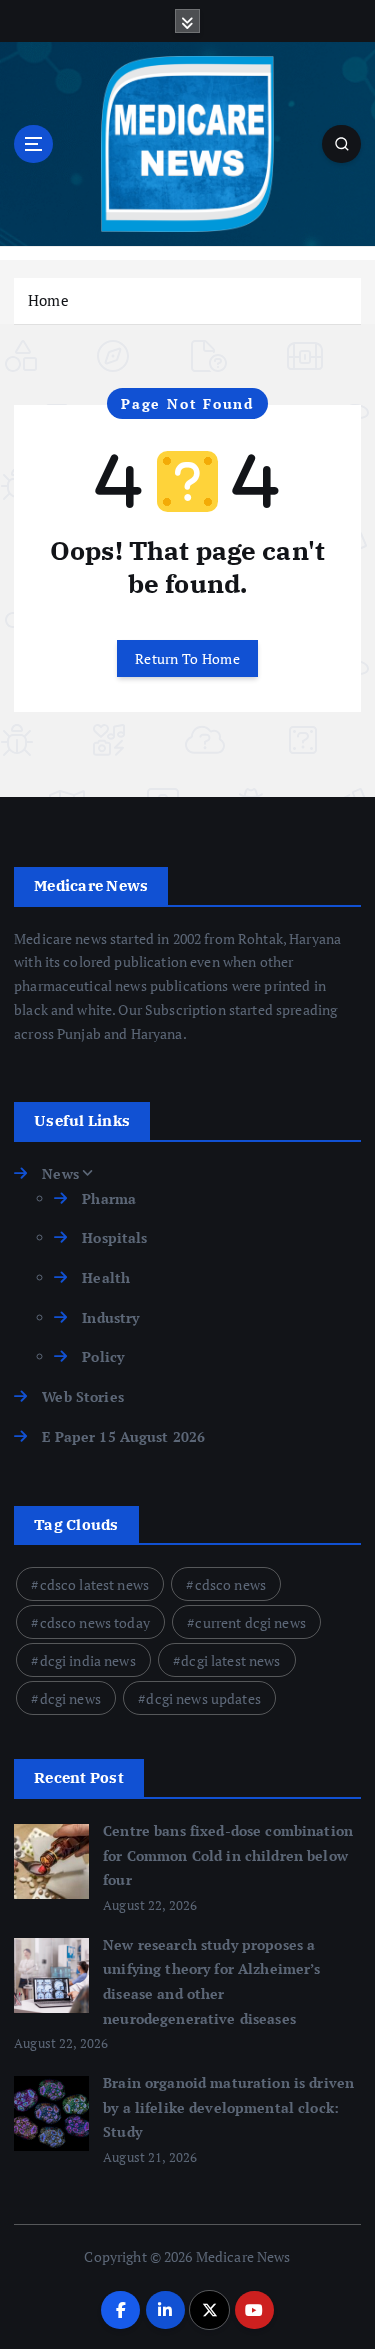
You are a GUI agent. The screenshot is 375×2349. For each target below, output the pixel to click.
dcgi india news (88, 1660)
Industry (110, 1317)
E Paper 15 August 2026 (123, 1436)
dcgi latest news (230, 1660)
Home (48, 300)
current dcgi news (250, 1622)
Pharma (109, 1198)
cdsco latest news (94, 1584)
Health (106, 1277)
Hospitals (114, 1237)
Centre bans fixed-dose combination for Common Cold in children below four (228, 1855)
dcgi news (70, 1698)
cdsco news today (95, 1622)
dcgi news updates (203, 1698)
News (60, 1173)
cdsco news (230, 1584)
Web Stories (83, 1396)
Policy (103, 1356)
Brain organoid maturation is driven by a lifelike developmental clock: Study (228, 2107)
